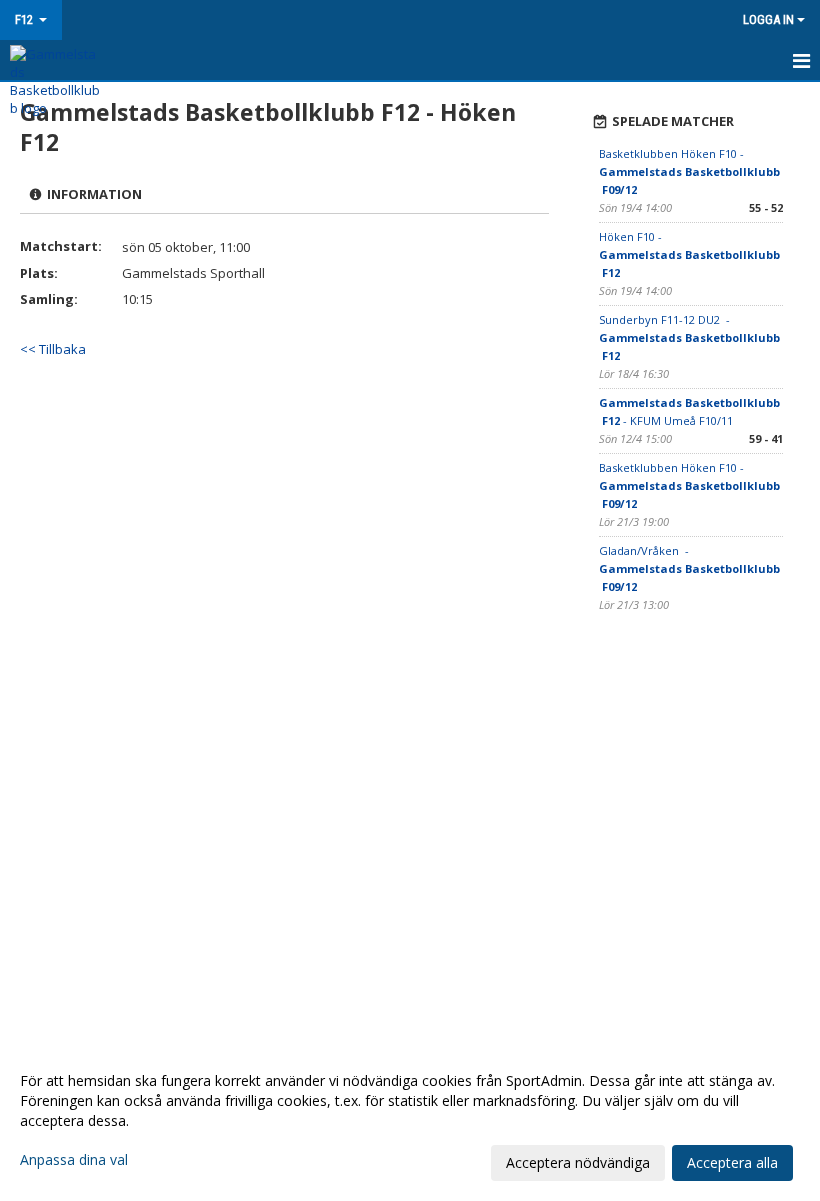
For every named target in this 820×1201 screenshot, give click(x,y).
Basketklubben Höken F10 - (689, 171)
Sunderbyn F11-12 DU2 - (689, 337)
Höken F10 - (689, 254)
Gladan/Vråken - (689, 568)
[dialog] (410, 1121)
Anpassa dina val (74, 1160)
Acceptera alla (732, 1162)
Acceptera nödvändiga (578, 1162)
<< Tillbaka (53, 349)
